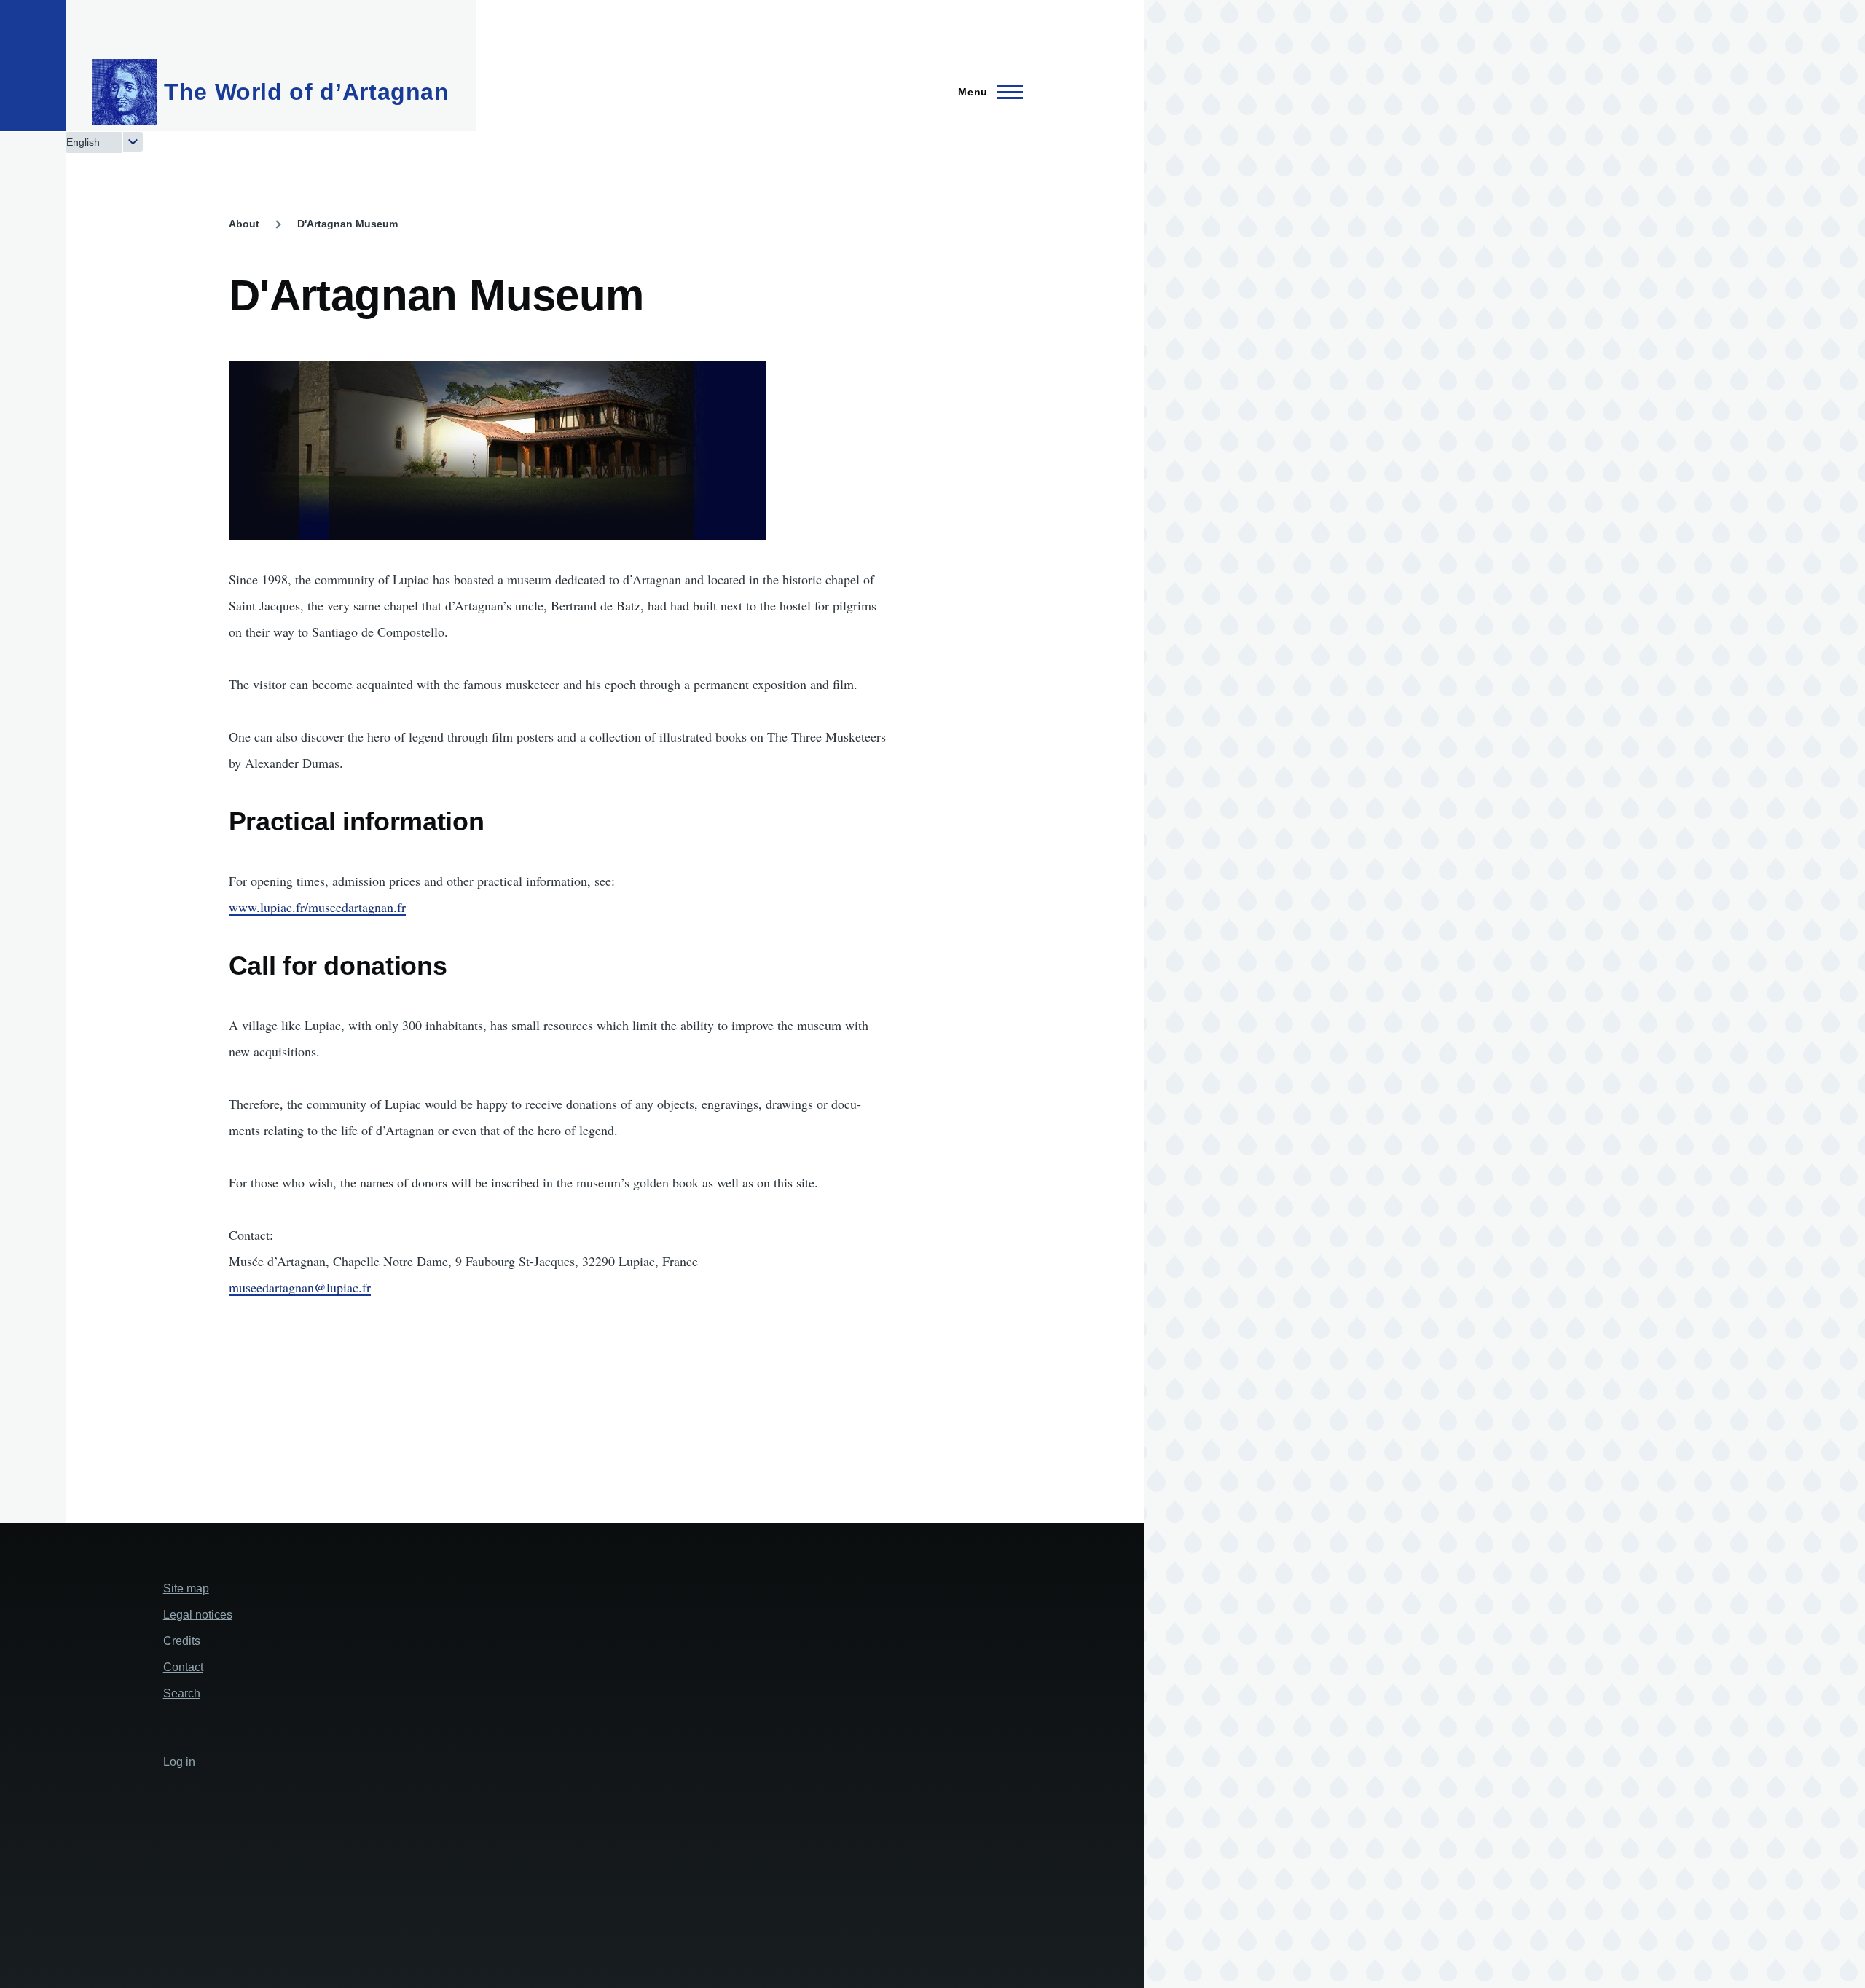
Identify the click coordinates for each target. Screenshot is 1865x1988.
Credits (182, 1641)
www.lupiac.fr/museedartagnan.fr (317, 907)
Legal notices (198, 1615)
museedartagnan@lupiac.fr (300, 1287)
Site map (186, 1588)
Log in (179, 1762)
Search (182, 1693)
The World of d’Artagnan (307, 92)
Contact (183, 1667)
